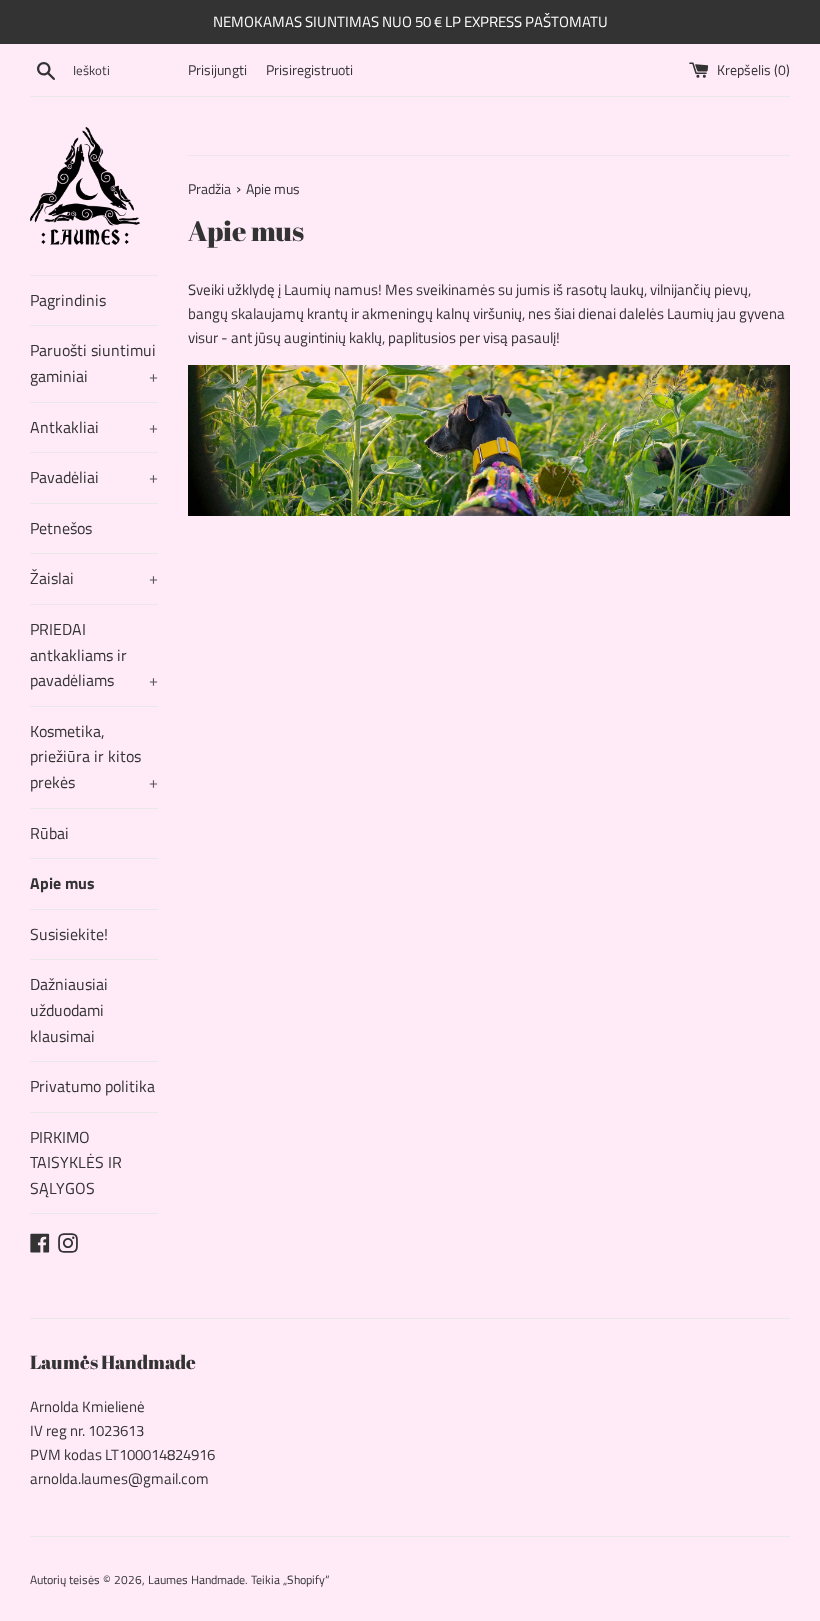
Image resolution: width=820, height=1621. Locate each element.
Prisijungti (217, 70)
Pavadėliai (94, 477)
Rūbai (49, 833)
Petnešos (61, 528)
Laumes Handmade (196, 1579)
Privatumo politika (92, 1086)
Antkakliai (94, 427)
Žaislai (94, 578)
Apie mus (62, 883)
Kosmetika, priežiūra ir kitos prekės (94, 756)
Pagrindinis (68, 300)
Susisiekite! (69, 934)
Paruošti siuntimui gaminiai (94, 363)
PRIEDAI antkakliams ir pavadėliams (94, 654)
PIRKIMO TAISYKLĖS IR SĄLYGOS (76, 1162)
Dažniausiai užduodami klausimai (69, 1009)
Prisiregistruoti (309, 70)
